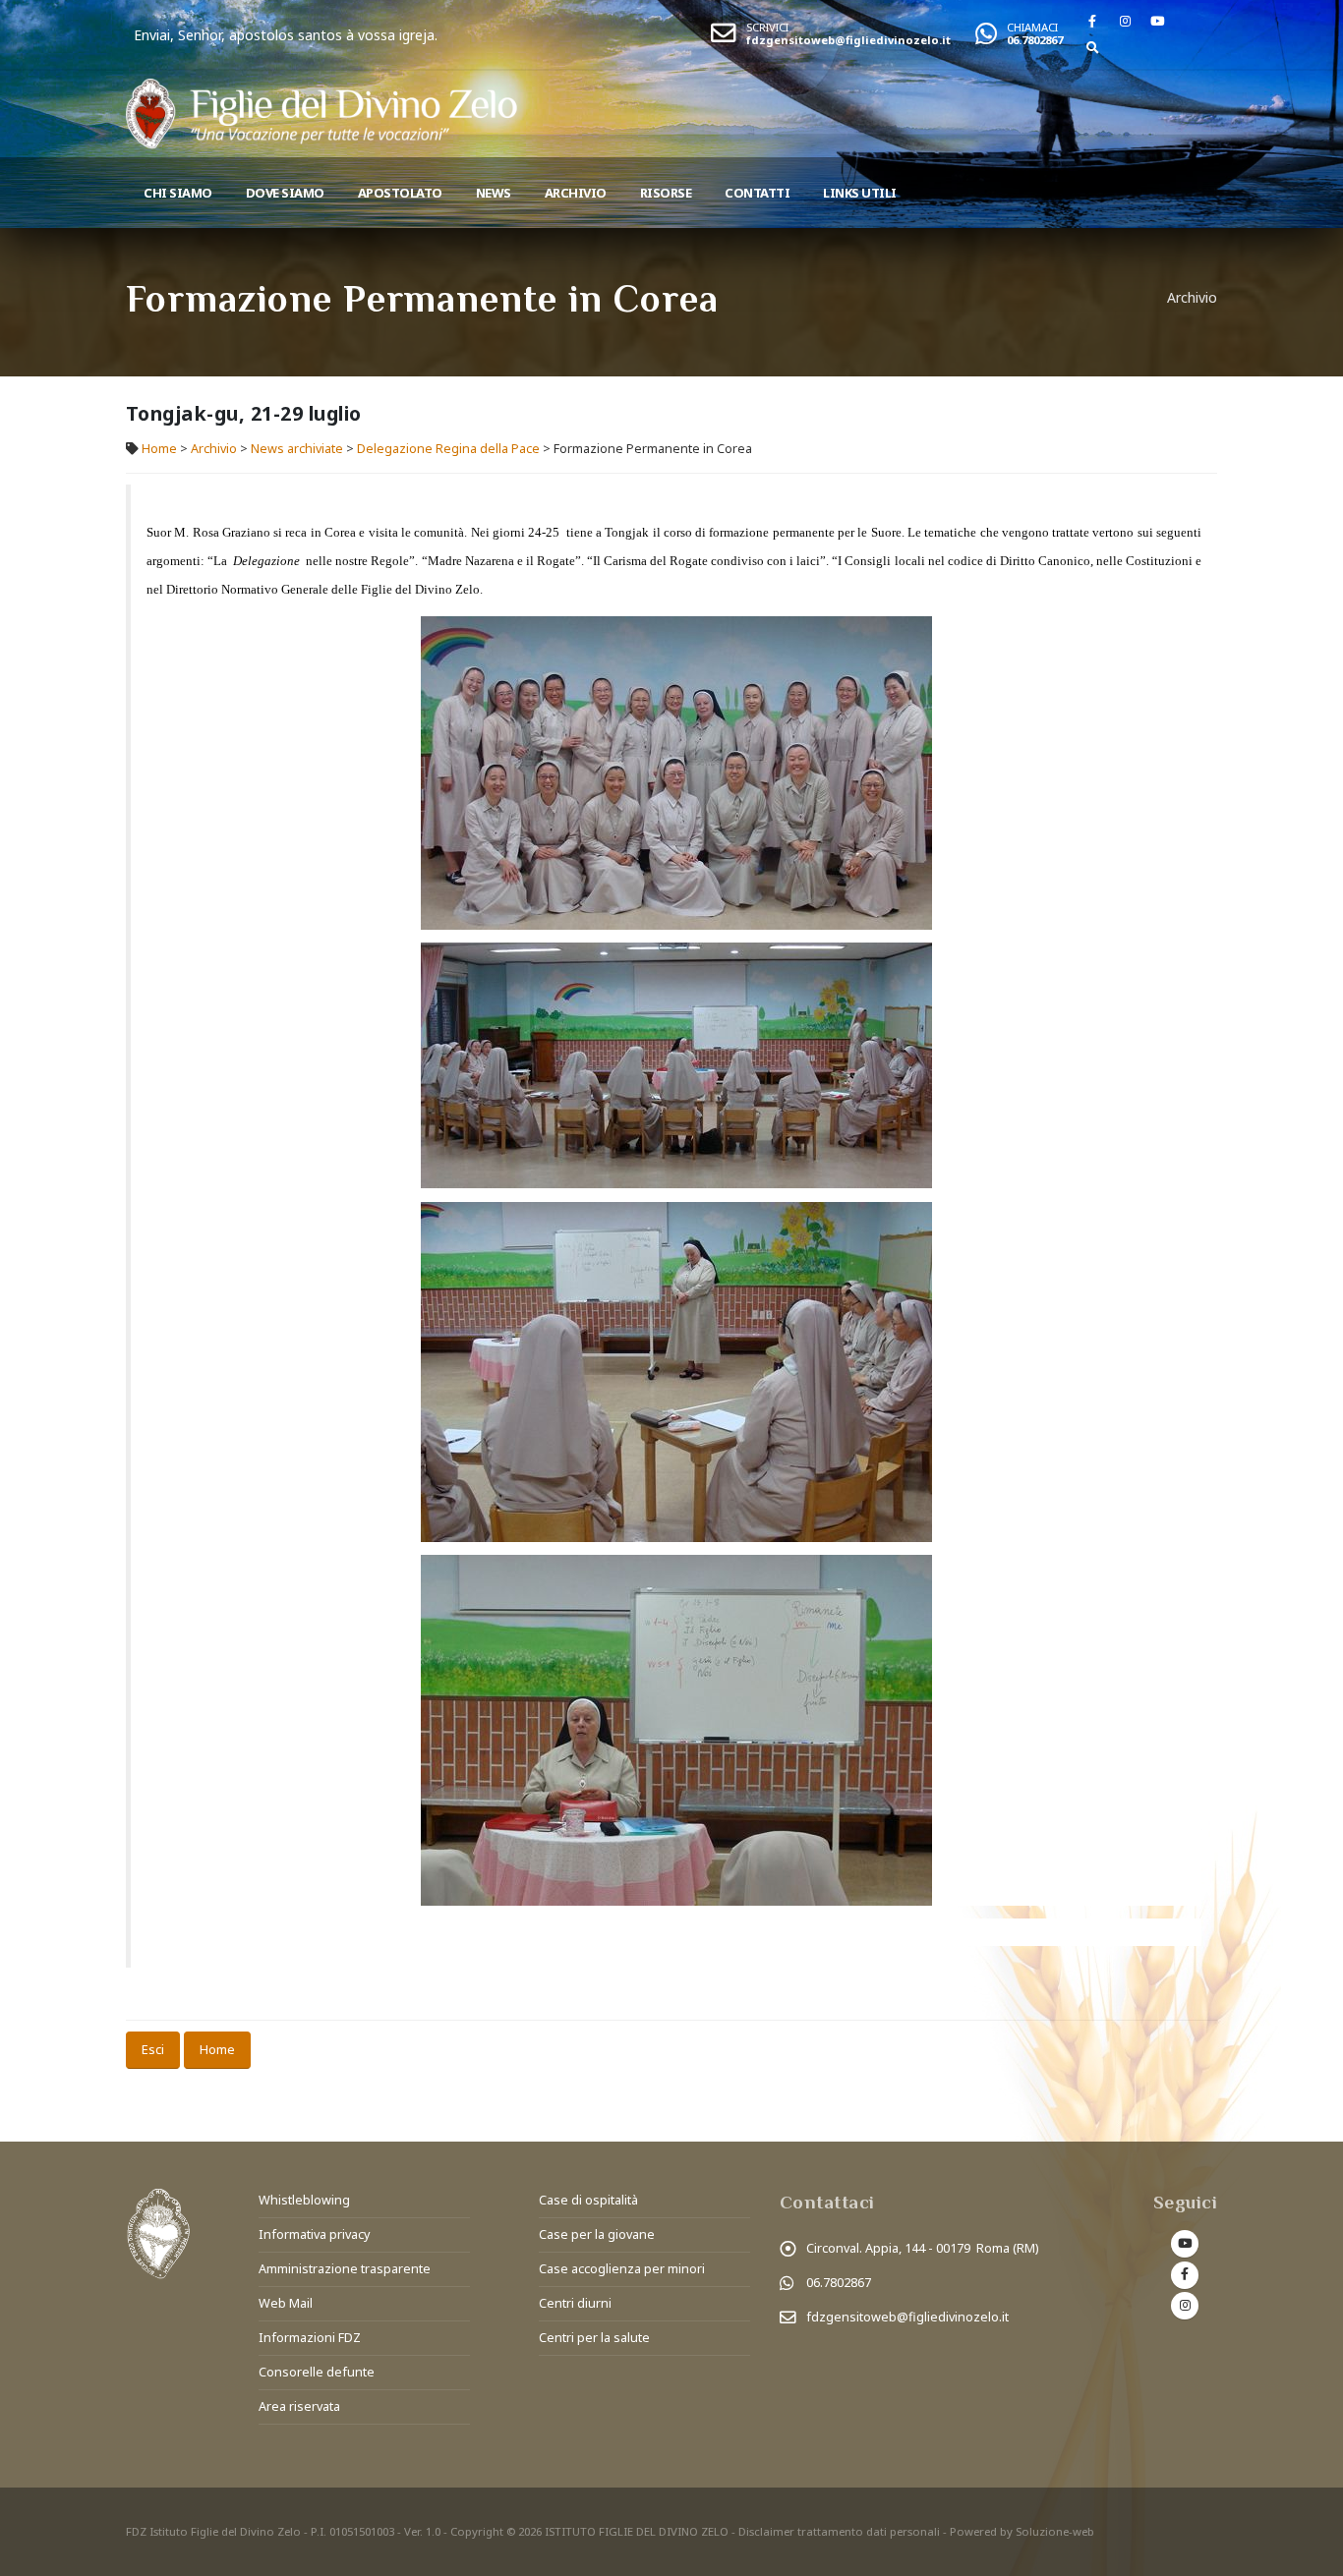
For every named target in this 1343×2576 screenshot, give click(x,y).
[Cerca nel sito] (1092, 47)
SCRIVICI (767, 27)
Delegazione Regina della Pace (448, 449)
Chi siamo (178, 193)
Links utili (860, 193)
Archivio (576, 193)
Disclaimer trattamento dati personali (839, 2531)
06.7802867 (1035, 40)
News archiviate (297, 449)
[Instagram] (1125, 21)
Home (159, 449)
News (494, 193)
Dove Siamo (285, 193)
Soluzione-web (1055, 2531)
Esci (153, 2049)
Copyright (477, 2531)
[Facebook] (1092, 21)
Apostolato (400, 193)
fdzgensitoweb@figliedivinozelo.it (848, 40)
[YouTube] (1157, 21)
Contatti (757, 193)
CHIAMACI (1032, 27)
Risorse (666, 193)
